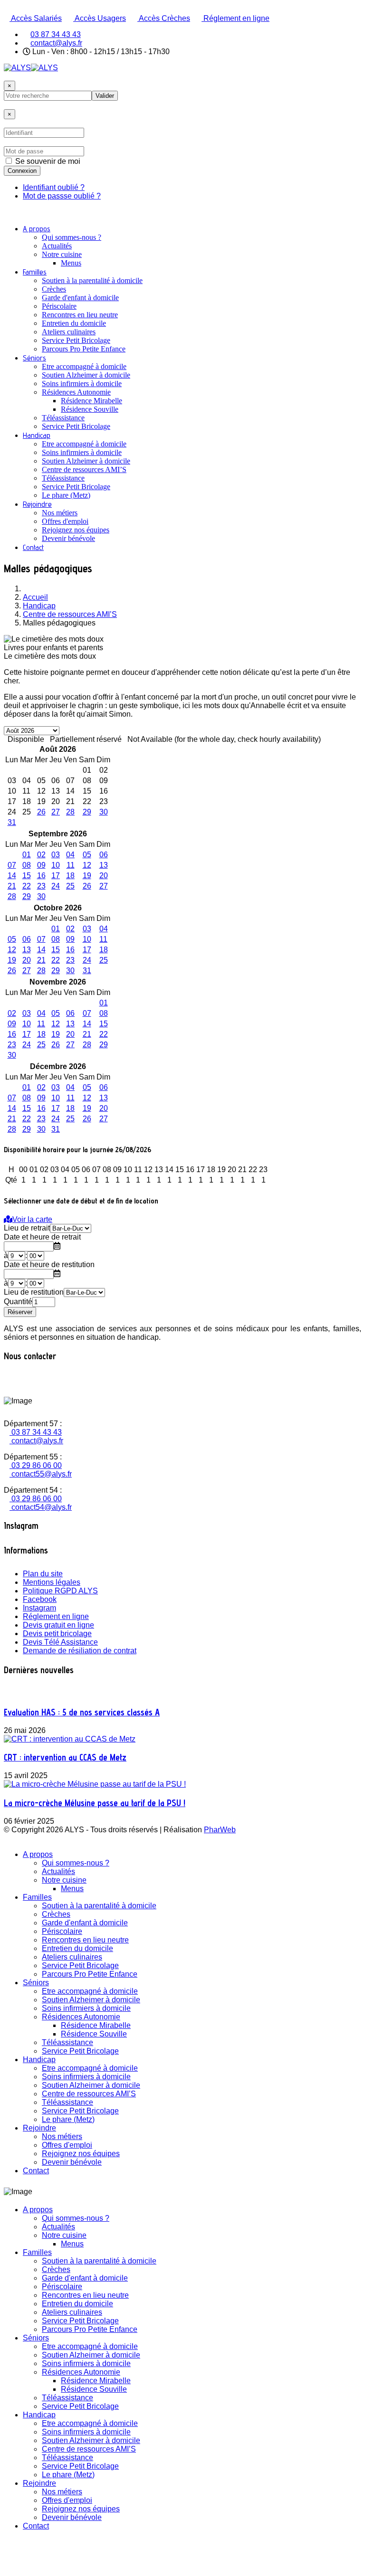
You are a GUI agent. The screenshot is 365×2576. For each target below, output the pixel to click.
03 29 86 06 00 (36, 1465)
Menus (71, 263)
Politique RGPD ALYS (60, 1591)
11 (71, 865)
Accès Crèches (164, 18)
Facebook (40, 1599)
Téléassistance (63, 418)
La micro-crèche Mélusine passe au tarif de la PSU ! (95, 1803)
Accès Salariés (36, 18)
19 (87, 876)
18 (70, 876)
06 (104, 855)
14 (12, 876)
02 (41, 855)
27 (56, 812)
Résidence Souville (90, 409)
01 (27, 855)
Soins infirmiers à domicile (82, 384)
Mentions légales (52, 1582)
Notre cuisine (62, 254)
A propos (37, 229)
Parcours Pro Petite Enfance (84, 349)
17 (56, 876)
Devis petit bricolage (57, 1634)
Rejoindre (37, 504)
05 (87, 855)
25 (70, 886)
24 (56, 886)
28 (70, 812)
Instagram (39, 1608)
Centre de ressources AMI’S (84, 469)
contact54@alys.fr (41, 1507)
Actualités (57, 246)
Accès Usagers (100, 18)
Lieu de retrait (27, 1228)
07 (12, 865)
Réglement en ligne (235, 18)
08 (27, 865)
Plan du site (43, 1574)
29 (87, 812)
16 (41, 876)
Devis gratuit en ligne (58, 1625)
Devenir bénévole (68, 538)
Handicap (37, 435)
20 (104, 876)
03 (56, 855)
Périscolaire (59, 306)
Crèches (54, 289)
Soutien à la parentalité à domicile (92, 280)
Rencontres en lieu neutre (80, 315)
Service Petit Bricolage (76, 340)
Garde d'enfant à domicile (80, 298)
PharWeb (220, 1830)
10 (56, 865)
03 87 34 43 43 (56, 34)
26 (41, 812)
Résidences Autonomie (76, 392)
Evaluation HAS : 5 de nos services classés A (82, 1712)
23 (41, 886)
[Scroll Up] (7, 2568)
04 (70, 855)
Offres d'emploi (65, 521)
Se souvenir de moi (48, 161)
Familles (35, 272)
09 (41, 865)
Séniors (34, 358)
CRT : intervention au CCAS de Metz (65, 1757)
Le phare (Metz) (66, 495)
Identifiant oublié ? (54, 187)
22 (27, 886)
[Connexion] (7, 105)
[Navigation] (7, 212)
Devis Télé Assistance (60, 1642)
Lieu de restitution (34, 1292)
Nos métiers (60, 513)
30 (104, 812)
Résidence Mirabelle (91, 401)
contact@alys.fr (56, 43)
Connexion (22, 171)
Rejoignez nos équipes (76, 530)
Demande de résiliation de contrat (80, 1651)
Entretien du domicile (74, 323)
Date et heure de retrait (42, 1237)
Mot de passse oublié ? (62, 196)
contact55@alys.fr (41, 1474)
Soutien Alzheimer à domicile (86, 375)
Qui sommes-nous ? (72, 237)
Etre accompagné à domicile (84, 366)
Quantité (18, 1302)
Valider (105, 96)
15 (27, 876)
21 (12, 886)
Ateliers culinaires (69, 332)
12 (87, 865)
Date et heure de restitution (49, 1264)
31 (12, 822)
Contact (33, 547)
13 (104, 865)
